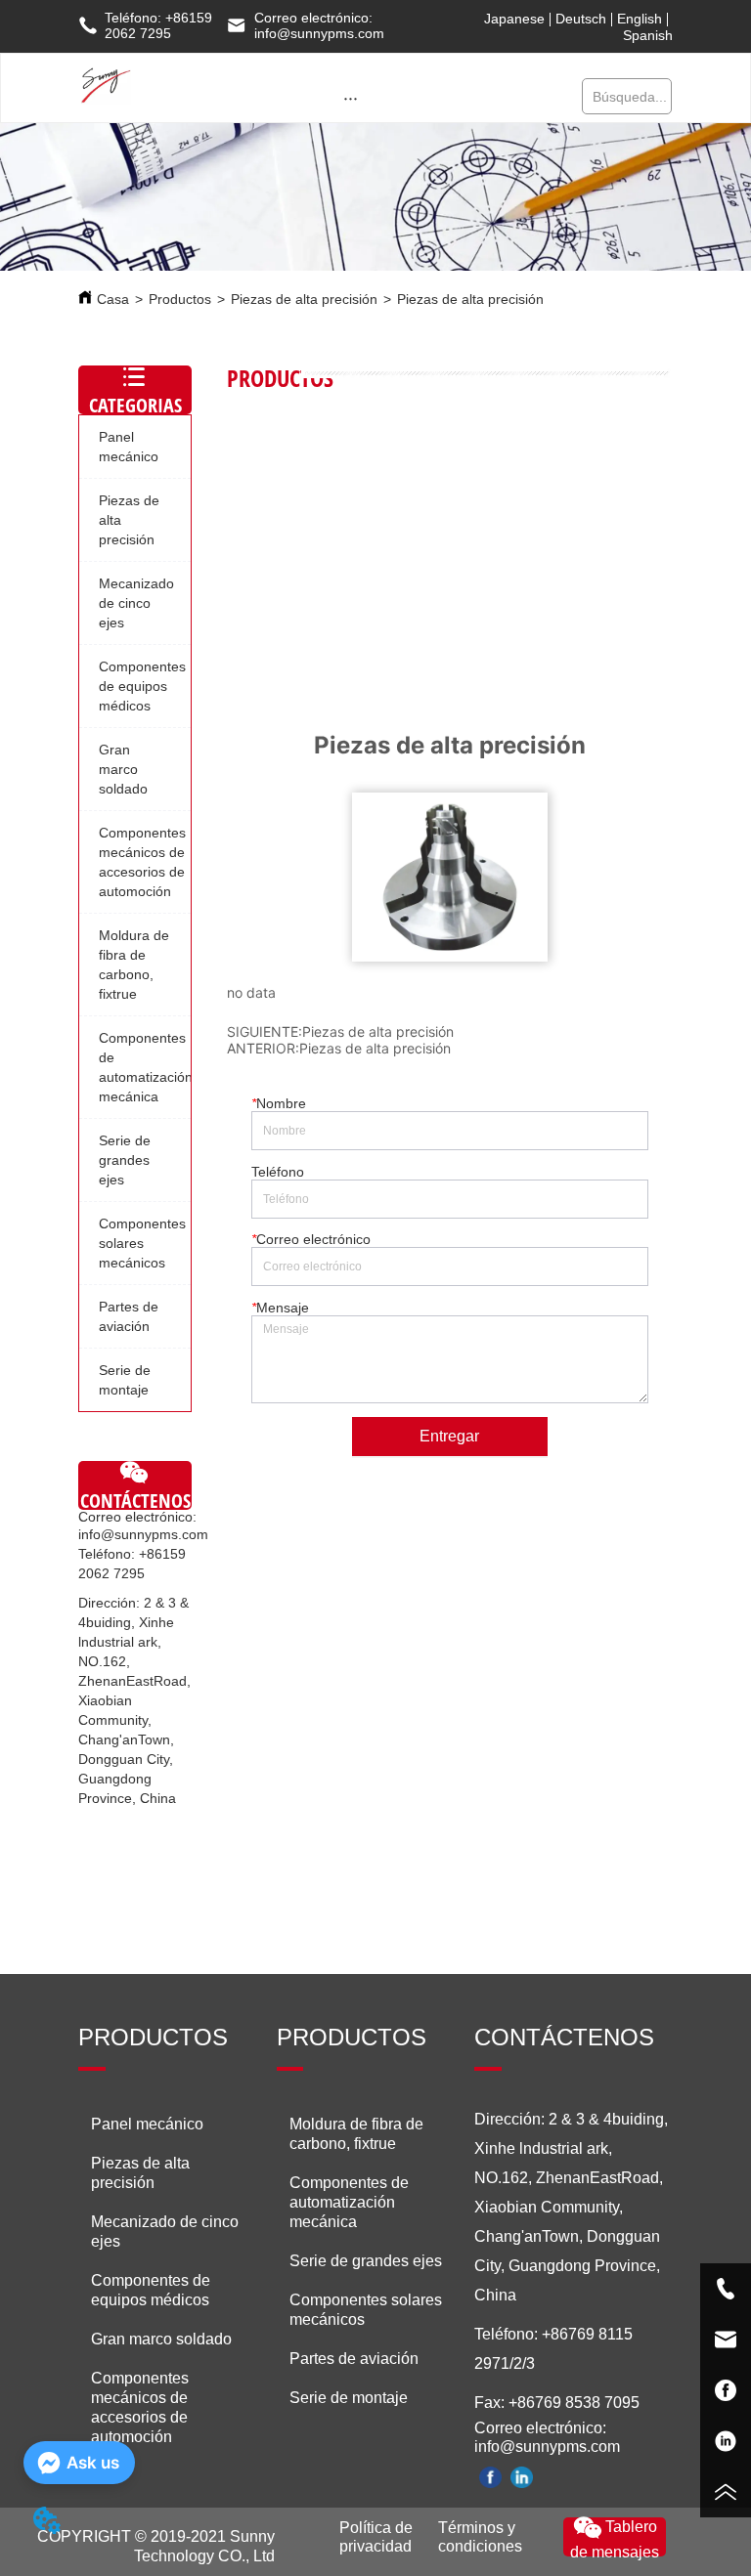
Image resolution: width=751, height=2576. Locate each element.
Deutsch (581, 19)
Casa (113, 299)
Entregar (449, 1436)
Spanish (648, 35)
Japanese (514, 19)
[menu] (351, 98)
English (640, 19)
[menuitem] (351, 98)
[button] (351, 98)
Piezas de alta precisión (304, 299)
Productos (180, 299)
